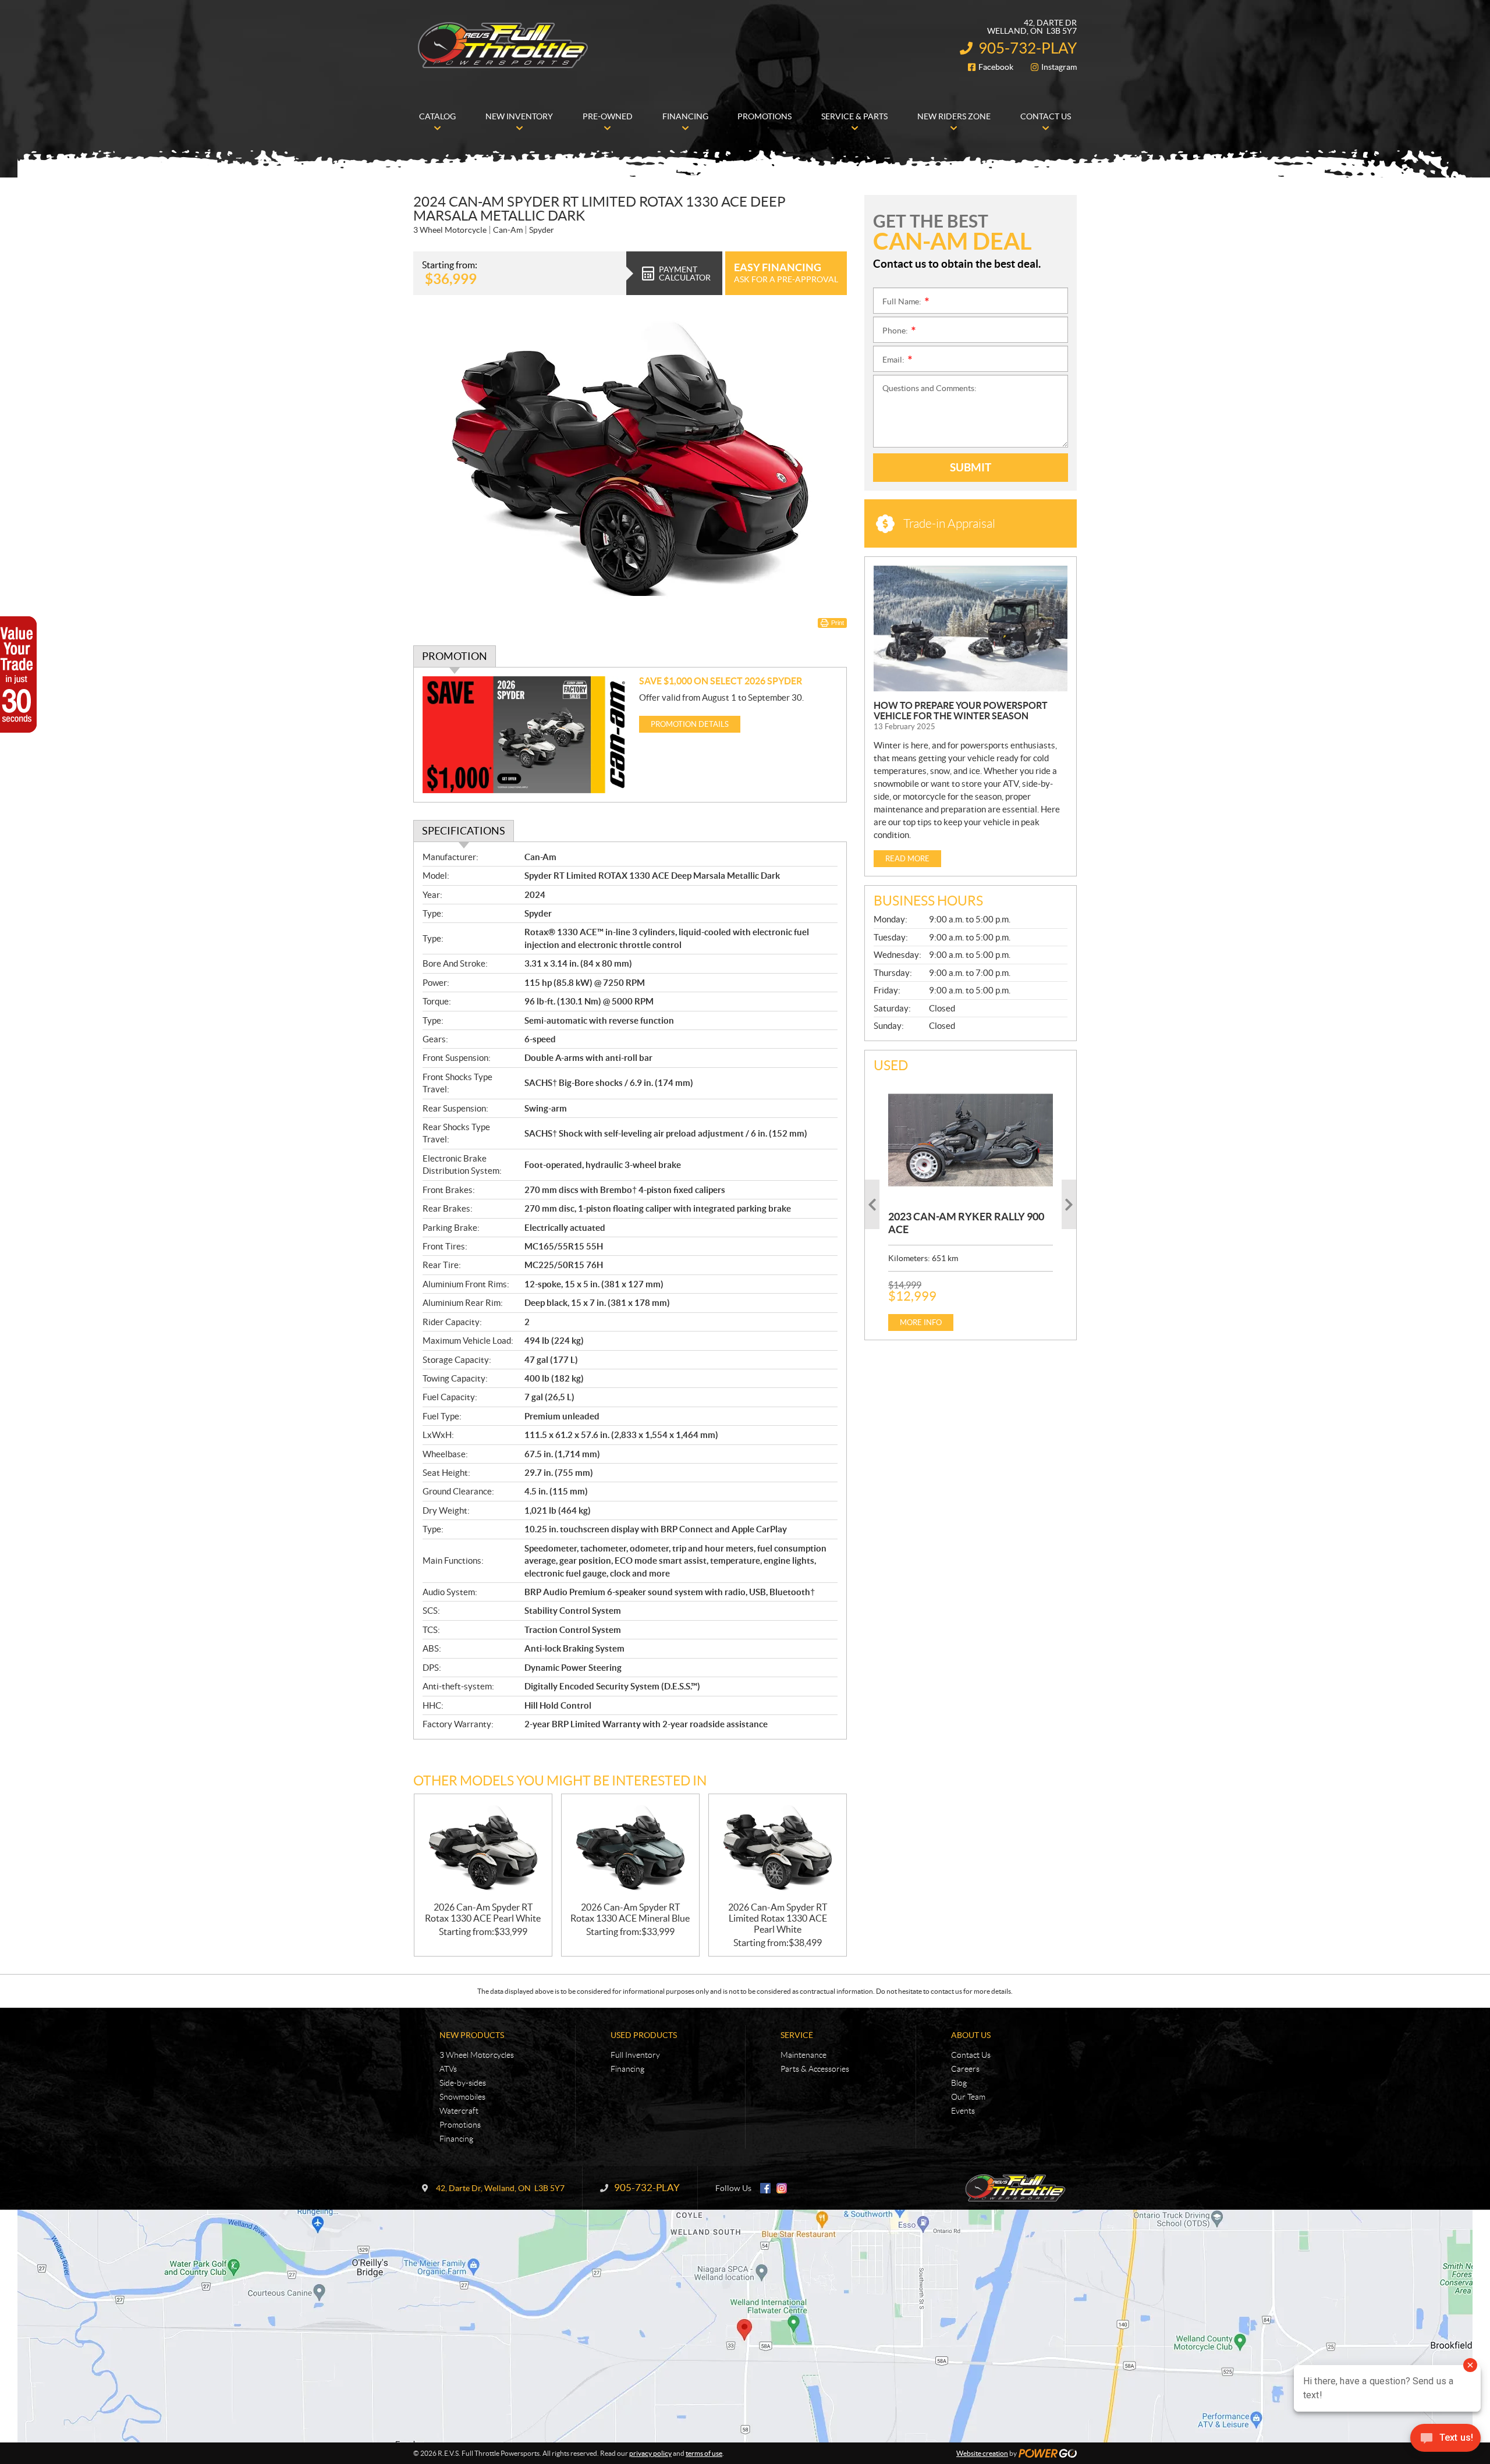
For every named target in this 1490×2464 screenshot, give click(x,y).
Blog (959, 2083)
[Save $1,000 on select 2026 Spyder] (526, 735)
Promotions (460, 2125)
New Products (472, 2035)
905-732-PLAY (1028, 48)
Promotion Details (690, 724)
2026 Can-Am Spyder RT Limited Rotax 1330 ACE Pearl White (778, 1918)
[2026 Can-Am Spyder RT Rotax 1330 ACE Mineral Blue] (630, 1848)
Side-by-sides (463, 2083)
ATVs (448, 2069)
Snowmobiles (462, 2097)
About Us (971, 2035)
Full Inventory (635, 2055)
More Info (921, 1322)
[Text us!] (1445, 2440)
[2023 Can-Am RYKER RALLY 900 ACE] (971, 1140)
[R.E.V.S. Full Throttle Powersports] (503, 45)
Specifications (464, 831)
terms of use (704, 2453)
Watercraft (459, 2111)
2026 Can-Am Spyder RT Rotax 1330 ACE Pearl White (483, 1913)
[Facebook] (765, 2188)
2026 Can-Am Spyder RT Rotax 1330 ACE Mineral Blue (630, 1913)
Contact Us (971, 2055)
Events (963, 2111)
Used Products (644, 2035)
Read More (907, 859)
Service (797, 2035)
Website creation (982, 2453)
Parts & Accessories (815, 2069)
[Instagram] (782, 2188)
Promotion (455, 656)
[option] (971, 1205)
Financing (456, 2139)
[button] (872, 1204)
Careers (965, 2069)
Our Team (968, 2097)
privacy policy (650, 2453)
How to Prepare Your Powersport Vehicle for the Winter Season (961, 711)
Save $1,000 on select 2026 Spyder (721, 681)
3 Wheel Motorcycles (477, 2055)
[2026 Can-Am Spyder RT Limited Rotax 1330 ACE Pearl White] (778, 1848)
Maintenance (803, 2055)
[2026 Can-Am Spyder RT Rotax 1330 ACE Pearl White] (483, 1848)
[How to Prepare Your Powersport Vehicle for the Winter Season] (971, 629)
